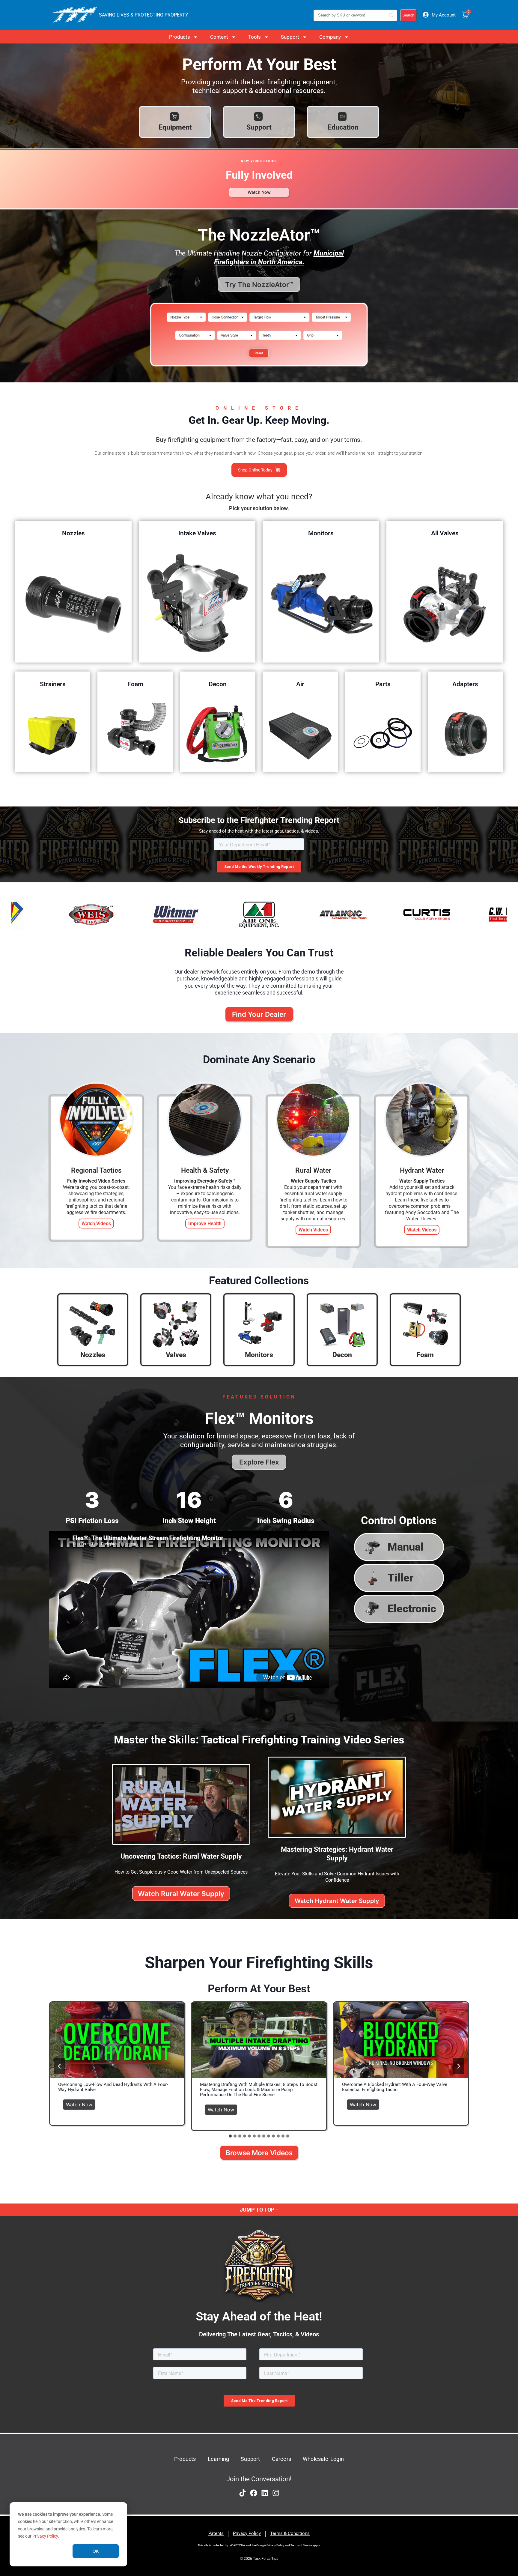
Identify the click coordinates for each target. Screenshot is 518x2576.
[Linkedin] (265, 2493)
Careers (281, 2459)
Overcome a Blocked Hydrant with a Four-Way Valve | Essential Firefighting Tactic (396, 2087)
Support (290, 37)
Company (330, 37)
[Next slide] (458, 2066)
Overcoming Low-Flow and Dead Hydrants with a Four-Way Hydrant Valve (113, 2087)
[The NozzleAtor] (259, 370)
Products (180, 37)
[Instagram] (276, 2493)
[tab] (230, 2136)
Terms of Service (301, 2545)
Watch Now (81, 2103)
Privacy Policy (45, 2536)
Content (219, 37)
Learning (219, 2459)
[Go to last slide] (60, 2066)
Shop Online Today (255, 470)
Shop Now (73, 603)
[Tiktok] (243, 2493)
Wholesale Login (323, 2459)
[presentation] (117, 2040)
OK (96, 2551)
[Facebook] (254, 2493)
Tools (255, 37)
